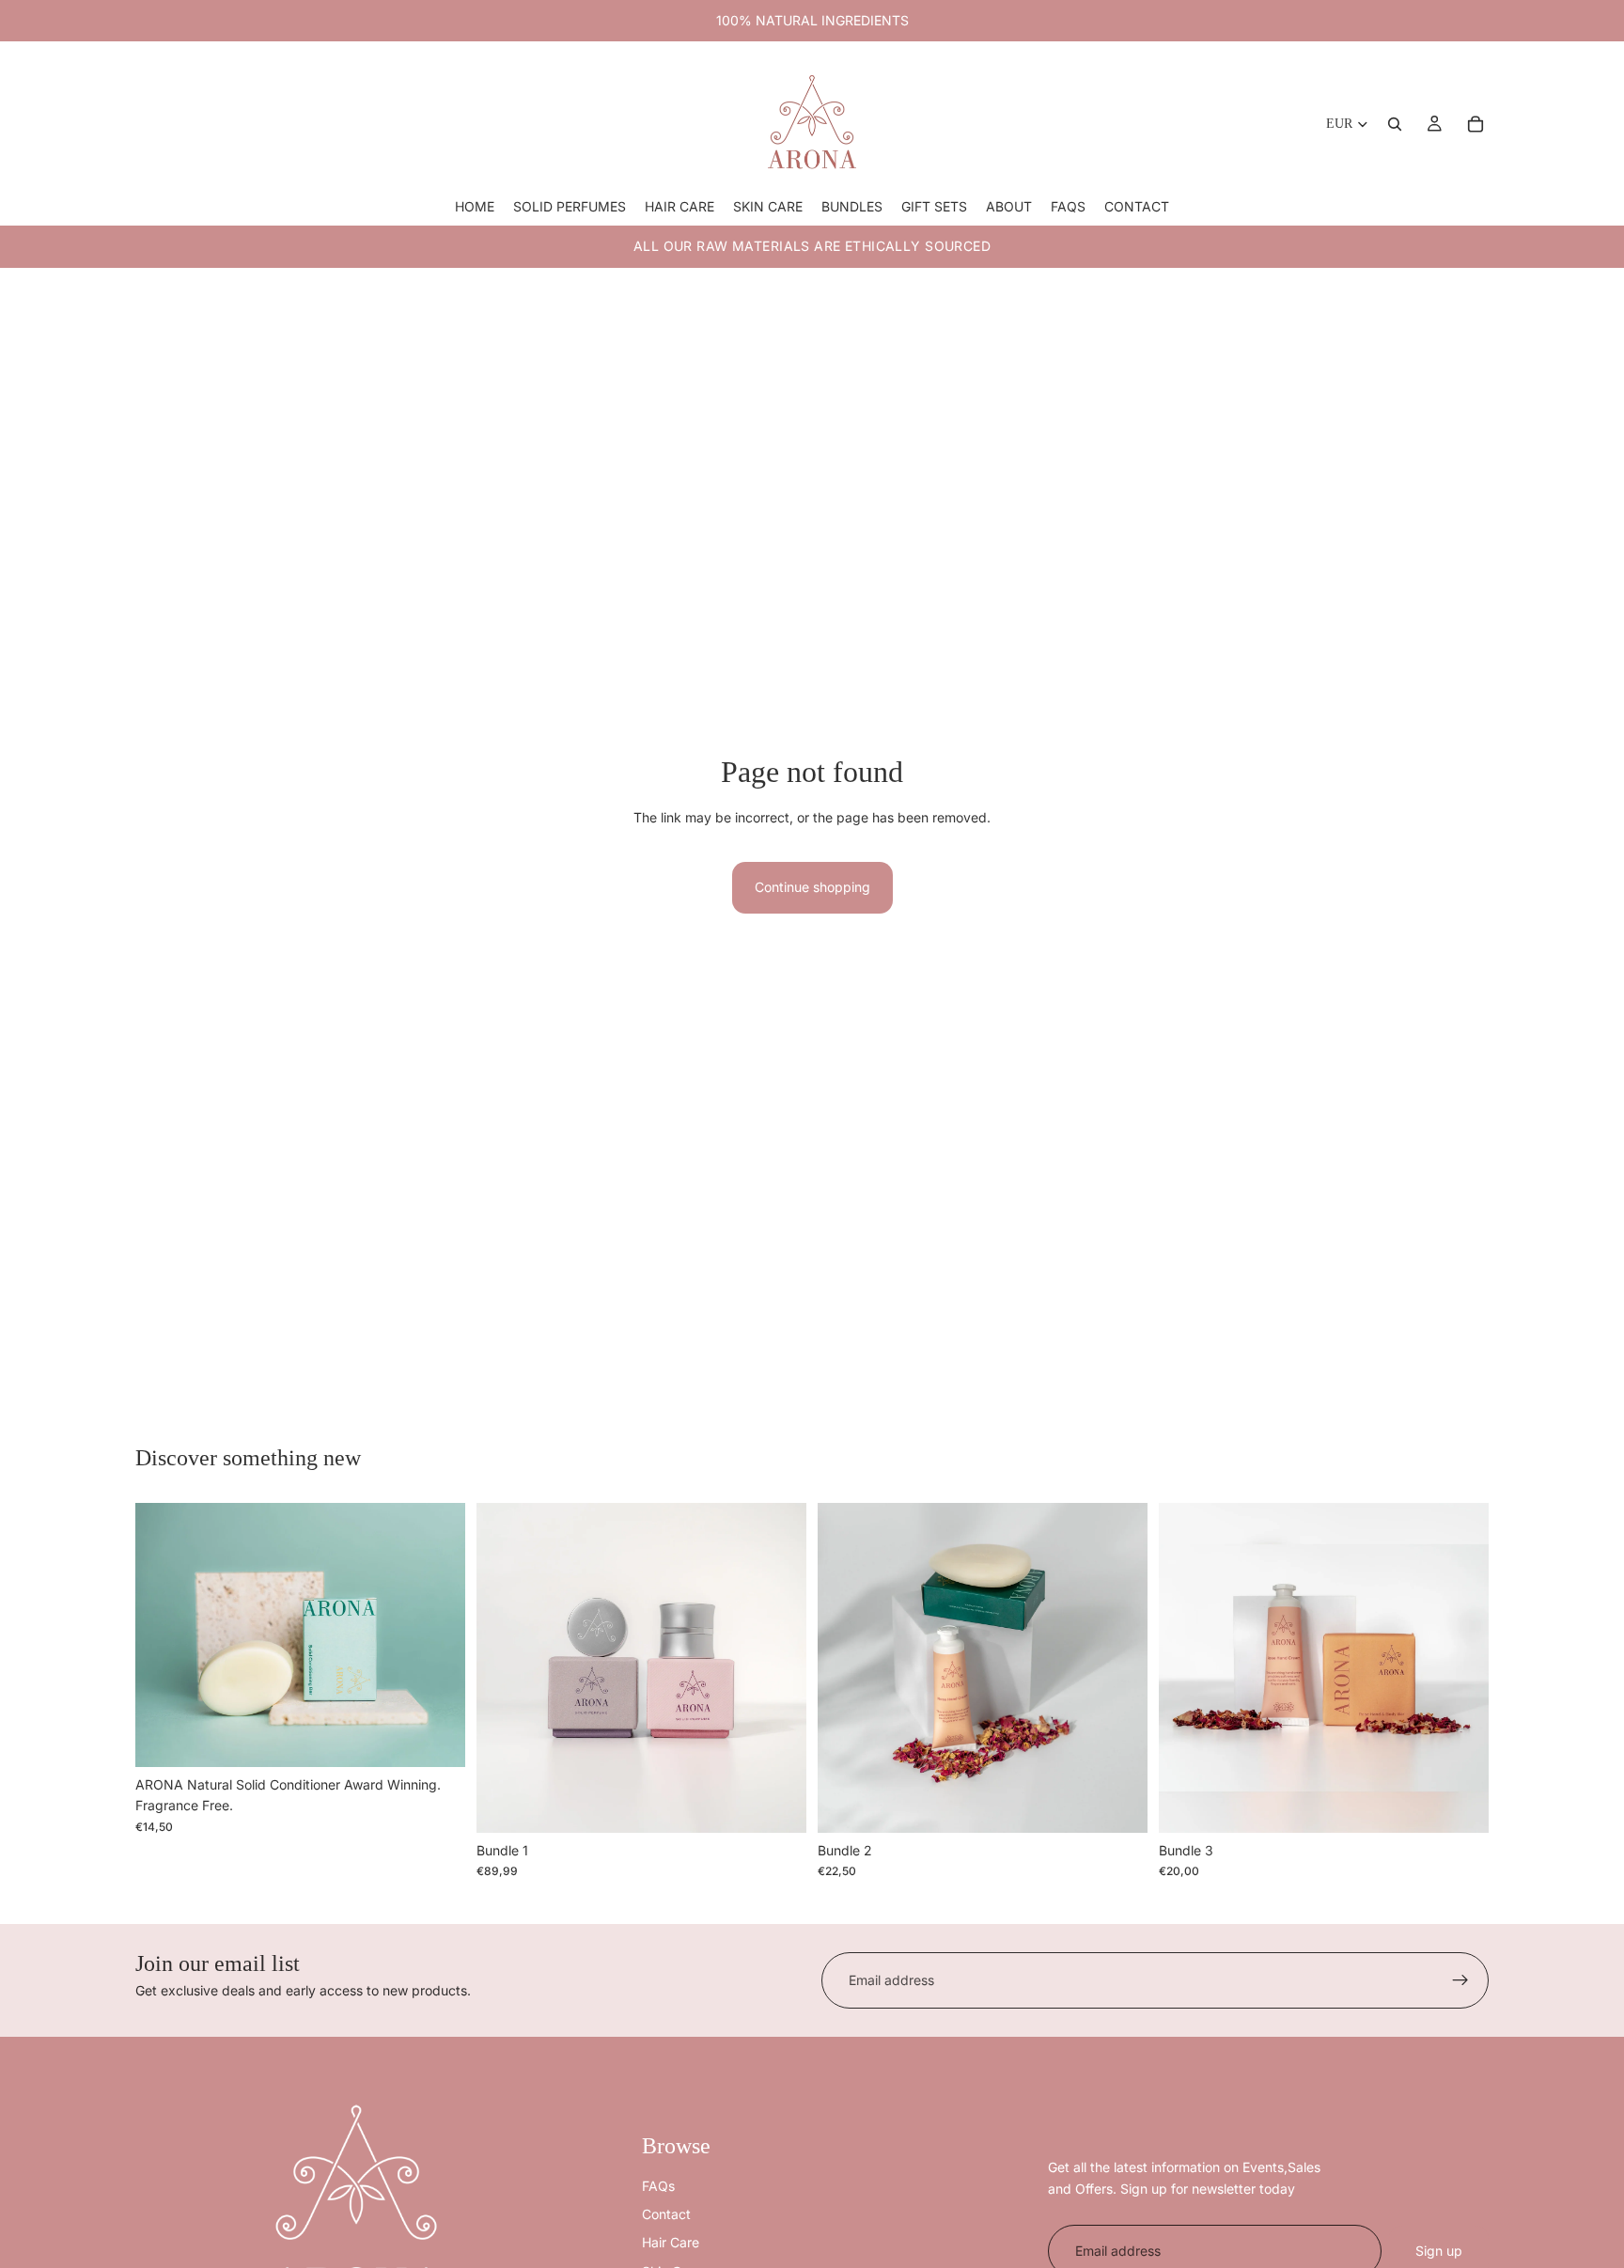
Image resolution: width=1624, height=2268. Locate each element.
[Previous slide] (164, 1635)
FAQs (658, 2186)
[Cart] (1476, 124)
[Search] (1395, 124)
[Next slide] (437, 1635)
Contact (666, 2214)
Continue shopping (812, 887)
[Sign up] (1460, 1980)
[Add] (436, 1738)
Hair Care (671, 2242)
